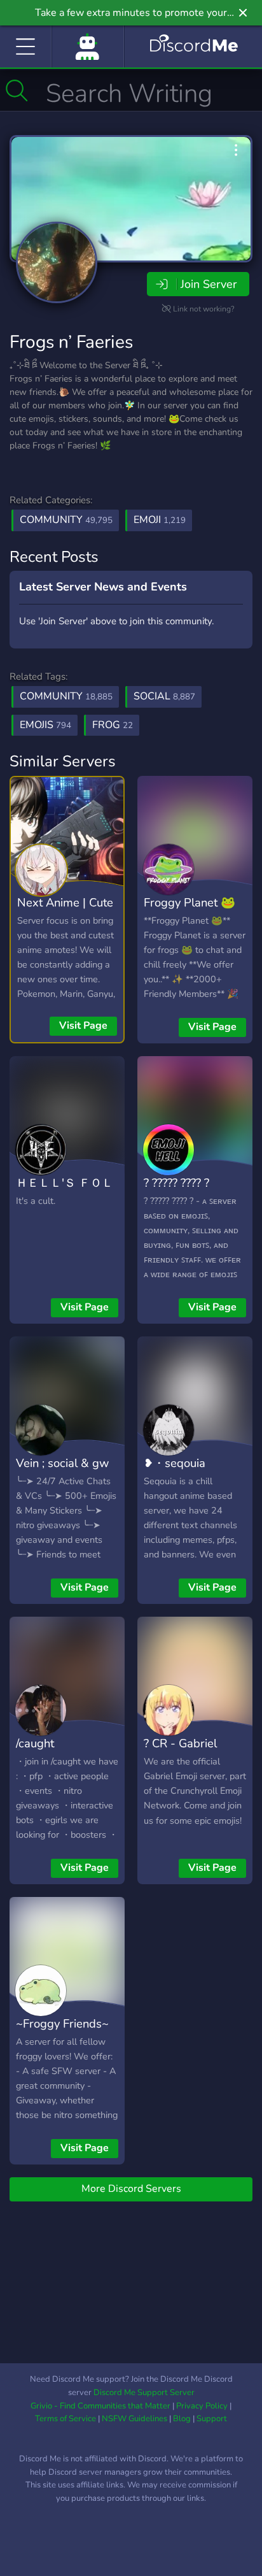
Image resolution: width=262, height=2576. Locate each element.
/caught (35, 1743)
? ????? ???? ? (176, 1183)
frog (113, 725)
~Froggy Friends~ (62, 2023)
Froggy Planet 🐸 (190, 902)
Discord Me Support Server (144, 2393)
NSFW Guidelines (134, 2419)
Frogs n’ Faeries (71, 342)
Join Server (209, 284)
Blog (182, 2419)
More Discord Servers (131, 2189)
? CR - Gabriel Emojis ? (180, 1752)
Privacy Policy (202, 2406)
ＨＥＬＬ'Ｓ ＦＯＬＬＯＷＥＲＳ (65, 1192)
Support (212, 2419)
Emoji (160, 520)
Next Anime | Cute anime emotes (65, 912)
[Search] (17, 90)
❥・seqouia (175, 1463)
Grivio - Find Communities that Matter (100, 2406)
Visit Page (83, 1026)
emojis (45, 725)
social (164, 696)
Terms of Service (65, 2419)
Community (66, 520)
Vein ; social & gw (62, 1463)
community (66, 696)
